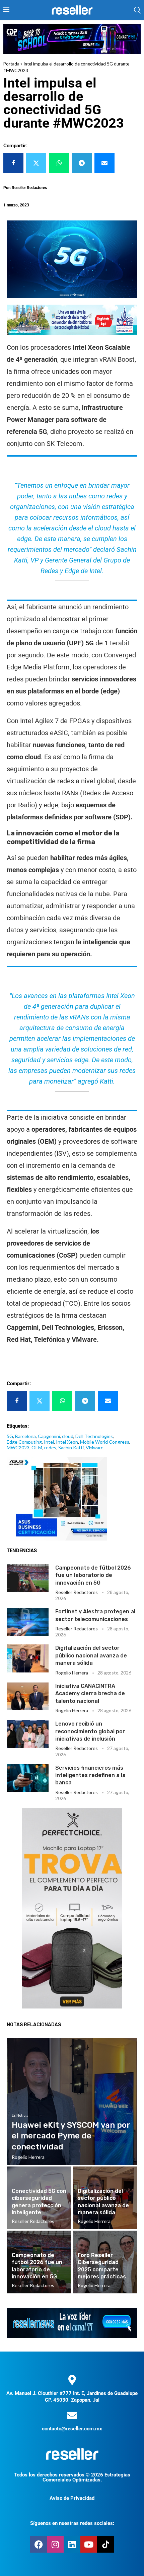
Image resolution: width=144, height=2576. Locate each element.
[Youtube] (89, 2544)
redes (50, 1447)
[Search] (137, 10)
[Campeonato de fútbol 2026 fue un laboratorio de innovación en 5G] (28, 1578)
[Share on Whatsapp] (59, 163)
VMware (95, 1447)
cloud (68, 1436)
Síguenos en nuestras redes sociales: (72, 2523)
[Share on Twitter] (36, 163)
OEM (37, 1447)
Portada (11, 64)
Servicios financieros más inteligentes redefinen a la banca (90, 1775)
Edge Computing (24, 1442)
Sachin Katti (71, 1447)
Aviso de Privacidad (72, 2498)
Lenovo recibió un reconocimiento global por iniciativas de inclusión (90, 1731)
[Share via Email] (104, 163)
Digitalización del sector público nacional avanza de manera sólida (91, 1655)
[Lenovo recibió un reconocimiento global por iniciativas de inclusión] (28, 1734)
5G (10, 1436)
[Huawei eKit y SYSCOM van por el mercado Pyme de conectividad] (72, 2102)
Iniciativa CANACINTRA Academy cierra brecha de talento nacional (90, 1694)
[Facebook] (39, 2544)
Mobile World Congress (105, 1442)
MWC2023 (18, 1447)
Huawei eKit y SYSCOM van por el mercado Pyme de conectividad (71, 2136)
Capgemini (49, 1436)
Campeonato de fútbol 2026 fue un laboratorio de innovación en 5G (93, 1575)
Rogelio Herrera (72, 1673)
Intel (49, 1442)
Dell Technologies (94, 1436)
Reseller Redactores (77, 1592)
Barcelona (25, 1436)
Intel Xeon (67, 1442)
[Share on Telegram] (82, 163)
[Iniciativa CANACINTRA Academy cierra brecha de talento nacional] (28, 1696)
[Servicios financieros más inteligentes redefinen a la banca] (28, 1778)
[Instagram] (55, 2544)
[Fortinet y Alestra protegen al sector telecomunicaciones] (28, 1622)
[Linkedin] (72, 2544)
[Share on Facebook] (13, 163)
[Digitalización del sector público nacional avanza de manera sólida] (28, 1658)
